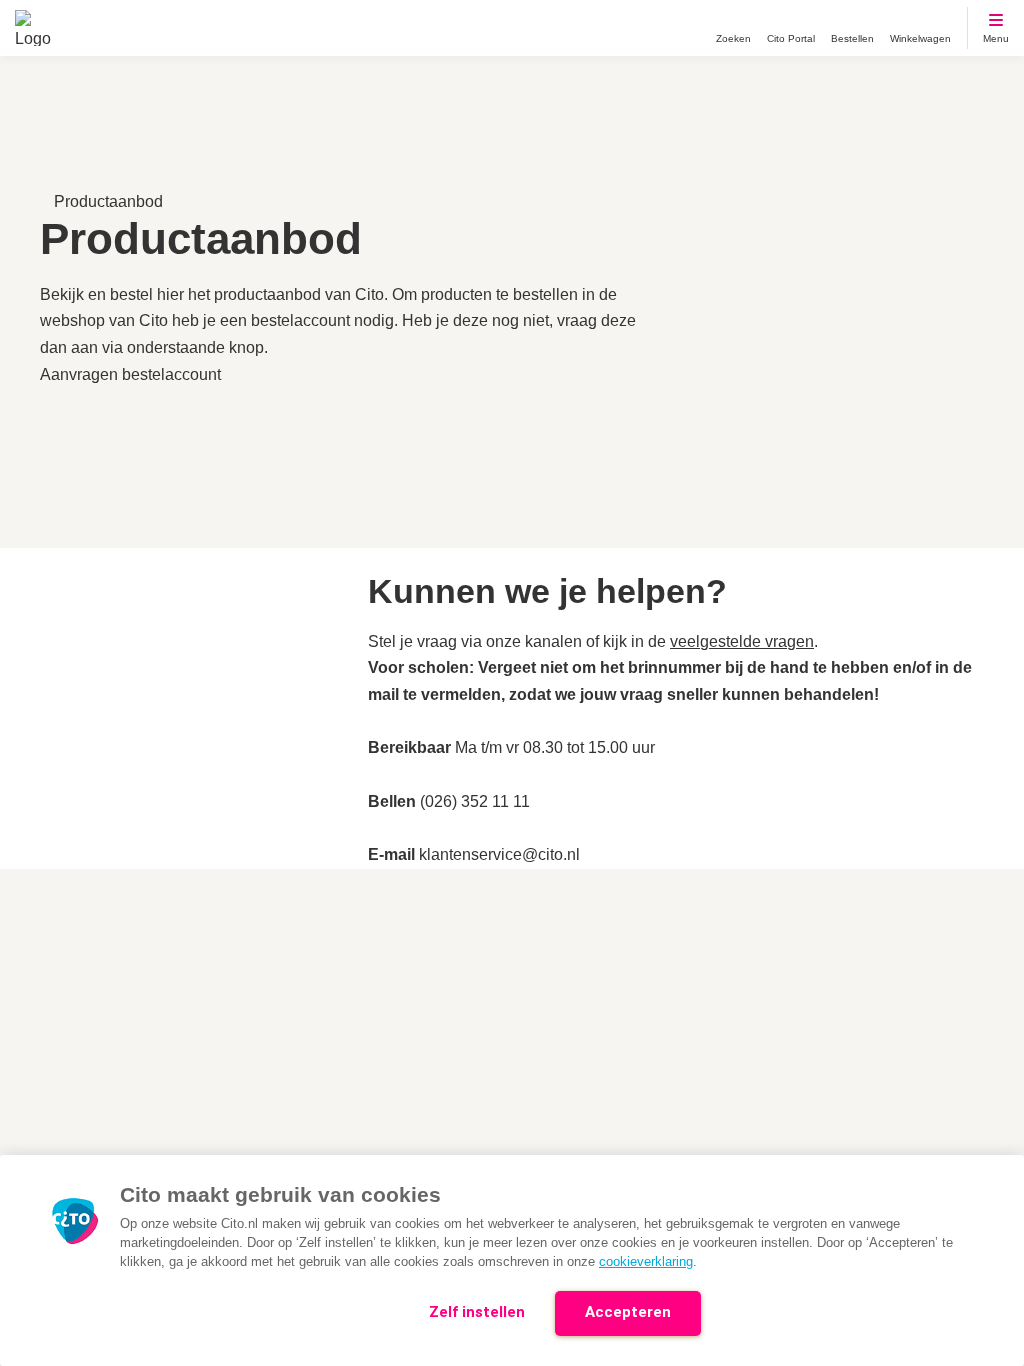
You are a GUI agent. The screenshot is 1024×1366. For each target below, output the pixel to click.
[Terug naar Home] (33, 28)
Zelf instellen (477, 1312)
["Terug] (49, 174)
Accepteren (628, 1312)
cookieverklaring (646, 1261)
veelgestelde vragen (742, 641)
